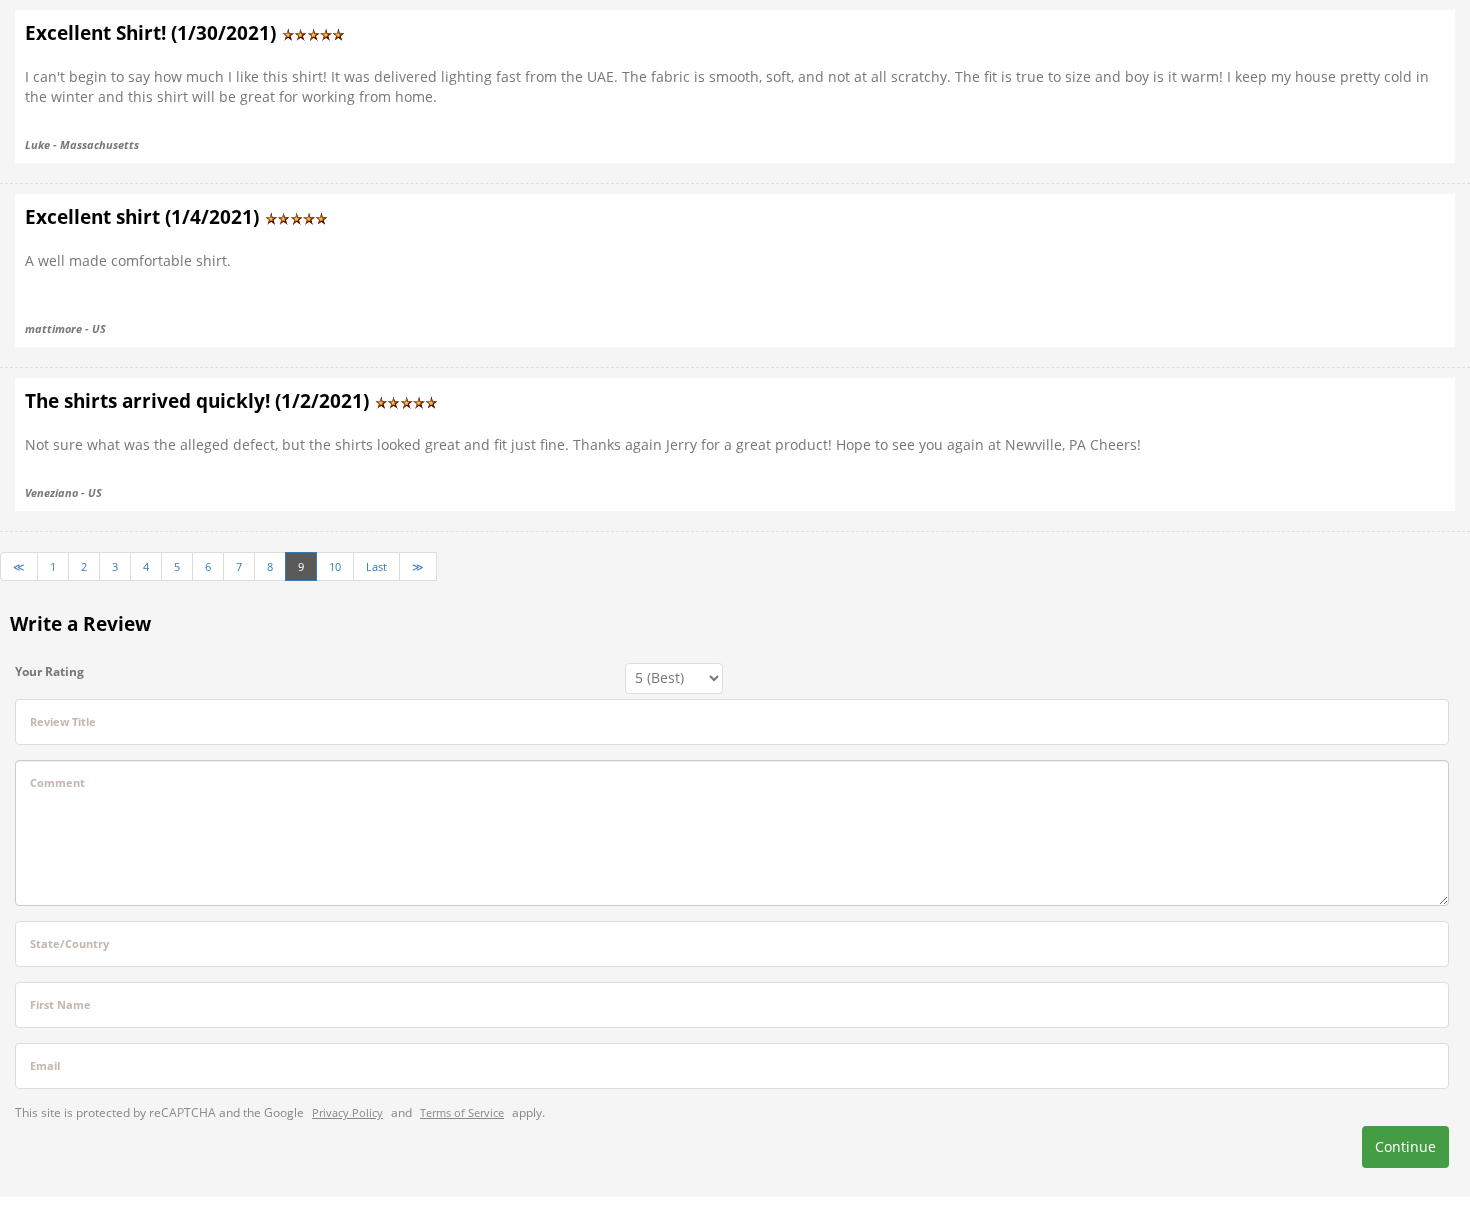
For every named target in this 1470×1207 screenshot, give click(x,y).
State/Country (69, 943)
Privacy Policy (347, 1112)
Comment (57, 782)
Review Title (63, 721)
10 (335, 566)
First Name (60, 1004)
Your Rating (49, 671)
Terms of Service (462, 1112)
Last (376, 566)
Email (45, 1065)
